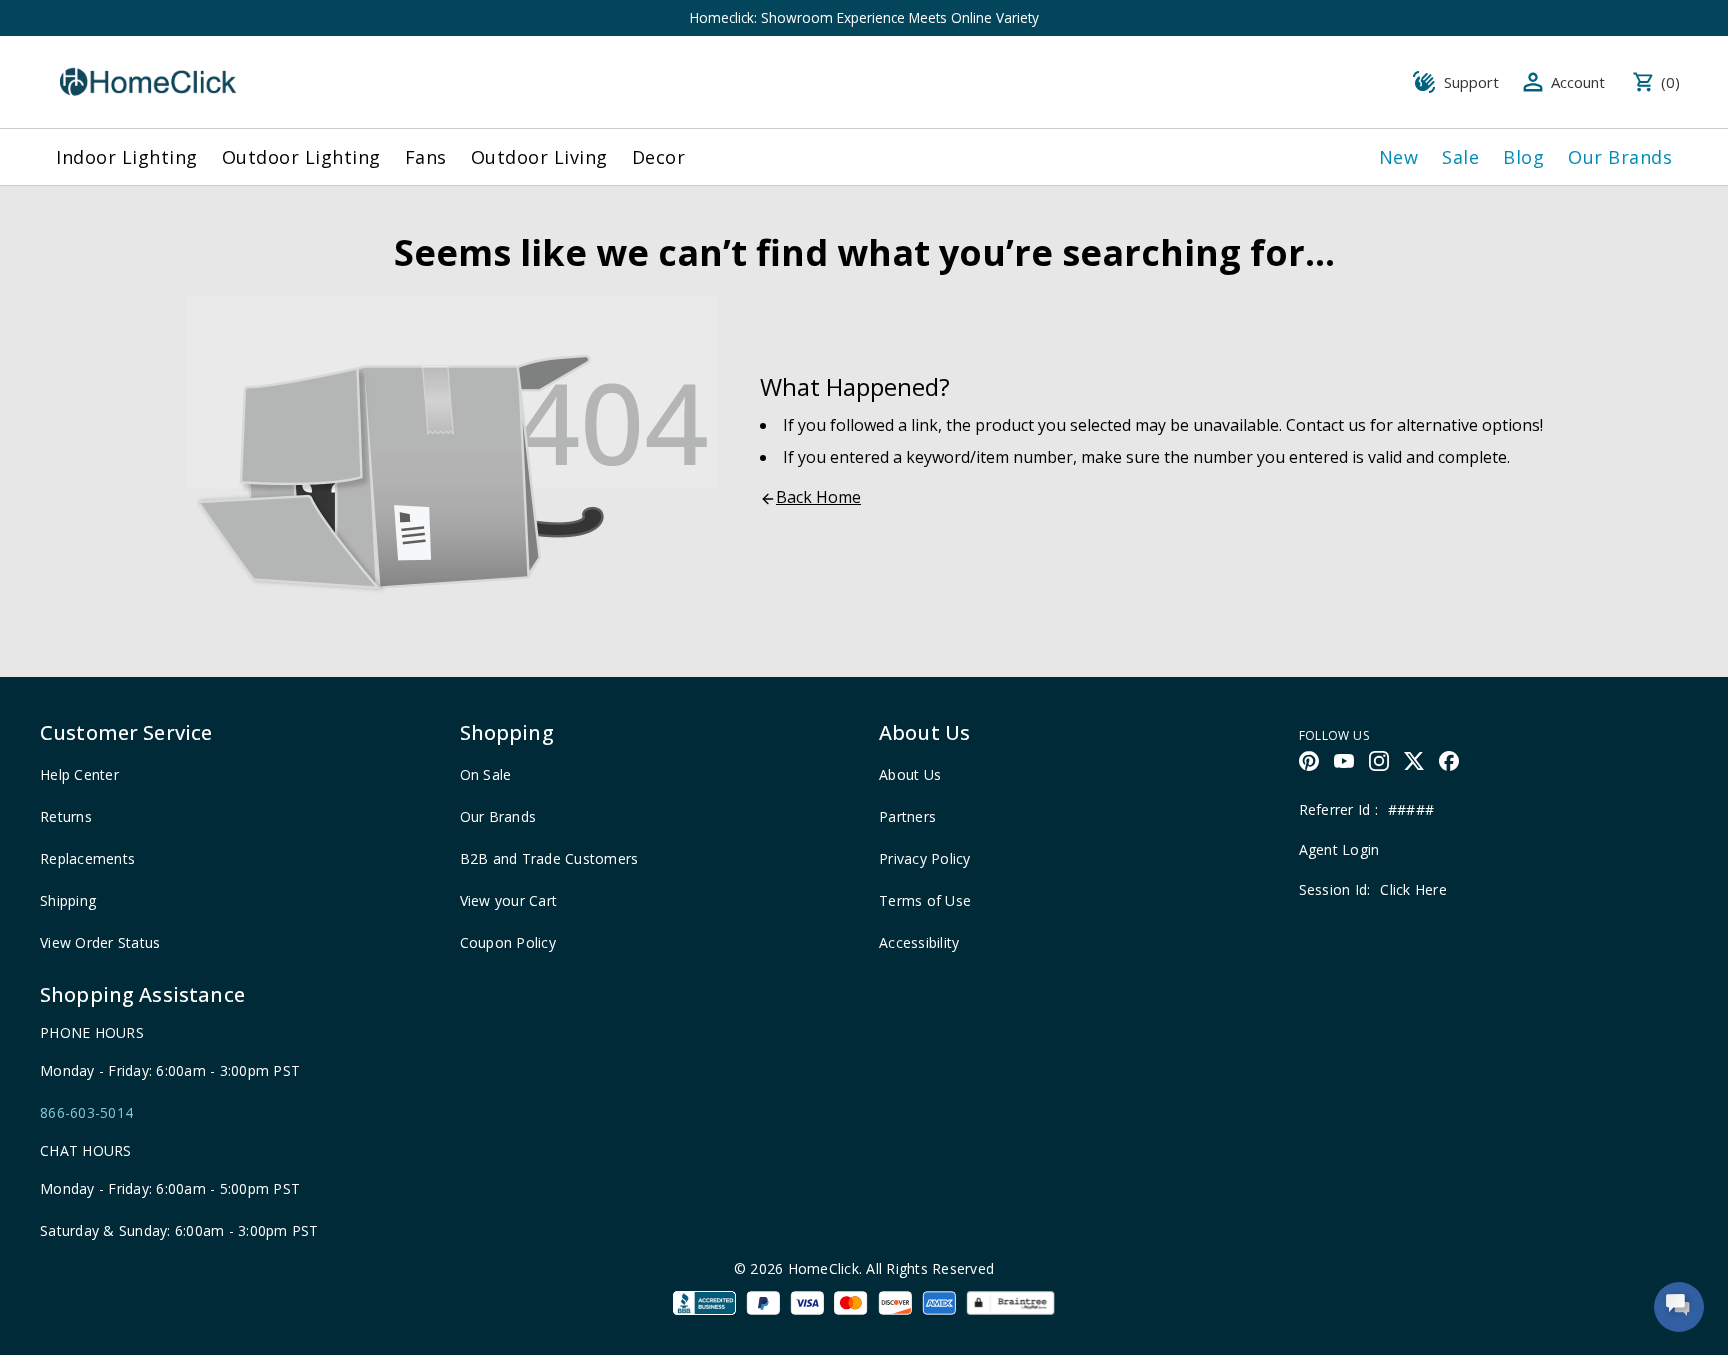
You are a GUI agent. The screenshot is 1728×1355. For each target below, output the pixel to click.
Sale (1460, 157)
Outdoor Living (539, 157)
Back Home (818, 497)
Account (1578, 82)
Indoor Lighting (127, 157)
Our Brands (1620, 157)
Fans (426, 157)
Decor (659, 157)
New (1399, 157)
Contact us (1326, 425)
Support (1471, 82)
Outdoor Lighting (301, 157)
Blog (1523, 157)
